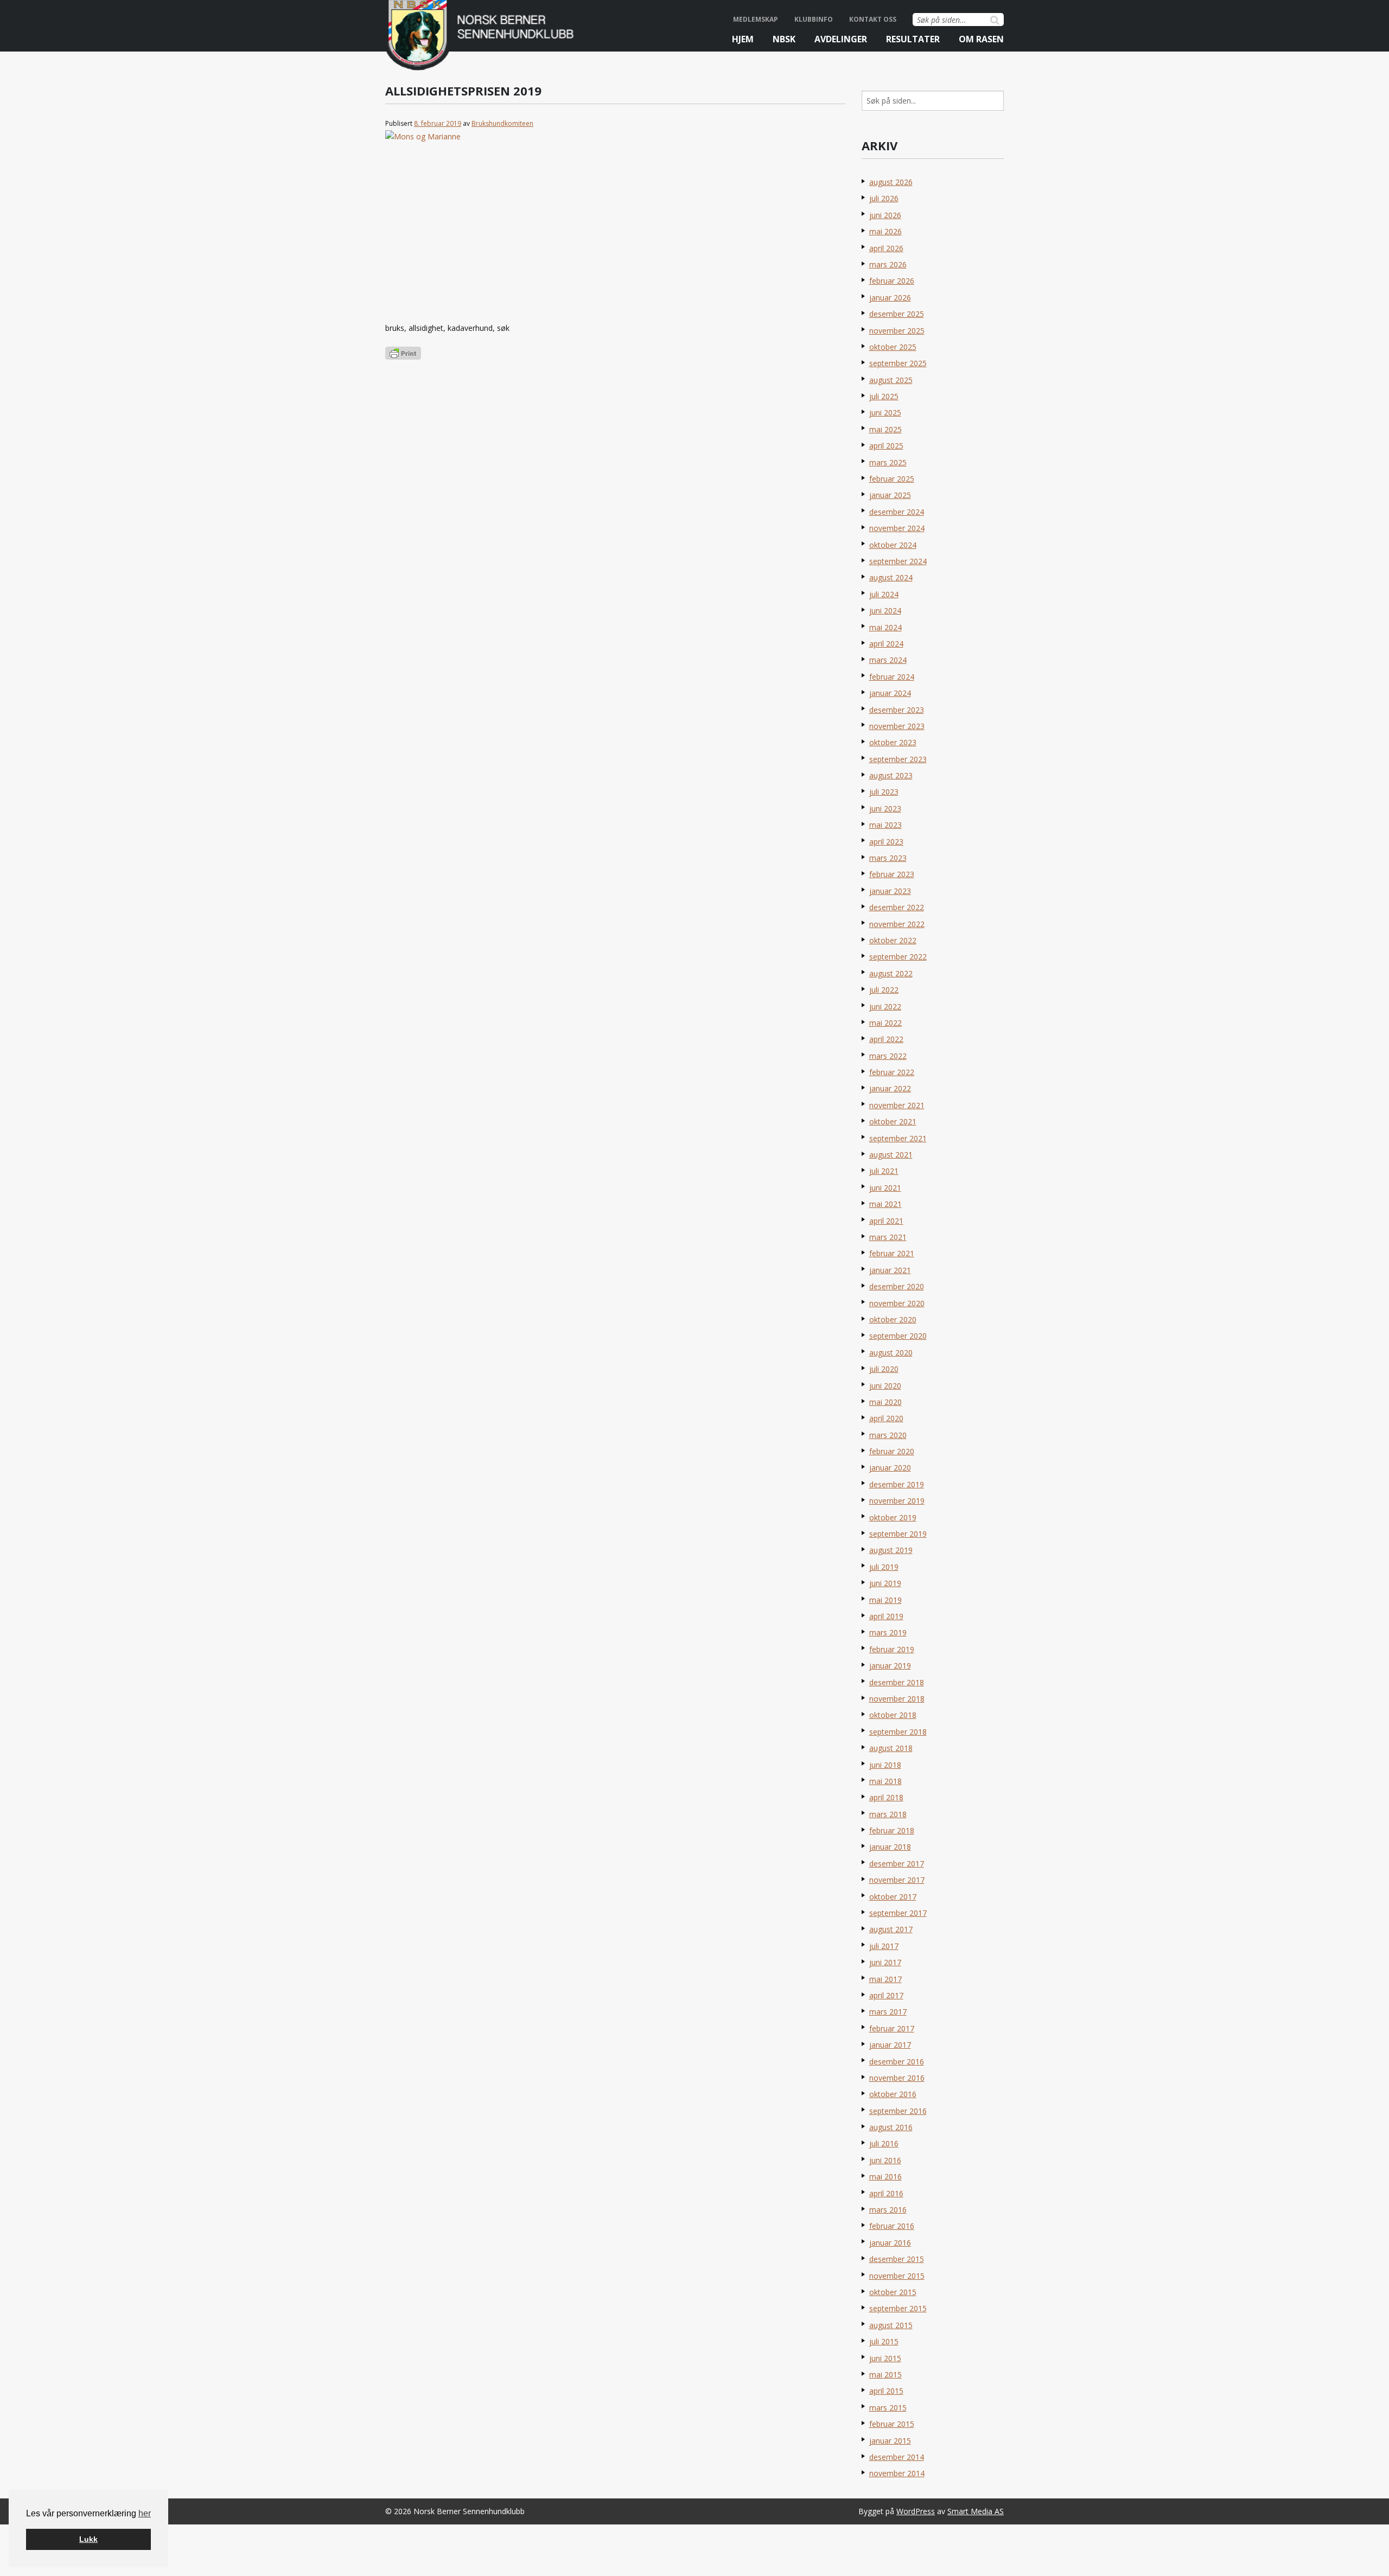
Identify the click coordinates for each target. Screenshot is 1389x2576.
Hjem (743, 39)
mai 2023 (885, 825)
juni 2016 (885, 2160)
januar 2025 (890, 495)
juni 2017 (885, 1962)
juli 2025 (884, 396)
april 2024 (886, 644)
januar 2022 (890, 1088)
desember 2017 (897, 1864)
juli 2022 (884, 990)
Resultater (913, 39)
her (145, 2513)
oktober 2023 (893, 742)
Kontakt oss (873, 19)
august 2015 (891, 2325)
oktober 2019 (893, 1517)
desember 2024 (897, 512)
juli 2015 (884, 2341)
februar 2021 (892, 1253)
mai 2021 (885, 1204)
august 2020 (891, 1353)
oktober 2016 (893, 2094)
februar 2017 (892, 2028)
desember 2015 (897, 2259)
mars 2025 (888, 462)
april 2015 (886, 2391)
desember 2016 (897, 2062)
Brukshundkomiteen (502, 123)
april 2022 (886, 1039)
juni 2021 (885, 1188)
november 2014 (897, 2473)
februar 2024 (892, 677)
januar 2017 (890, 2045)
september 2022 (898, 957)
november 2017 (897, 1880)
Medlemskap (756, 19)
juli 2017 (884, 1946)
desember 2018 (897, 1682)
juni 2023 (885, 808)
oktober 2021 (893, 1121)
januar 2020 (890, 1468)
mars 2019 (888, 1632)
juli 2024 (884, 594)
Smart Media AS (976, 2511)
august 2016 (891, 2127)
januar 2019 (890, 1666)
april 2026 (886, 248)
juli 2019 (884, 1567)
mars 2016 (888, 2210)
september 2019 (898, 1534)
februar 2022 (892, 1072)
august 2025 (891, 380)
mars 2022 (888, 1056)
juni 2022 (885, 1006)
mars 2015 (888, 2408)
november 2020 (897, 1303)
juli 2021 (884, 1171)
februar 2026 (892, 281)
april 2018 (886, 1797)
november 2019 (897, 1501)
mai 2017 (885, 1979)
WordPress (916, 2511)
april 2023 (886, 842)
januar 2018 (890, 1847)
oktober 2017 (893, 1897)
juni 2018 (885, 1765)
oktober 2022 (893, 940)
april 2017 (886, 1995)
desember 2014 (897, 2457)
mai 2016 (885, 2177)
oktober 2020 (893, 1319)
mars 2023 (888, 858)
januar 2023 (890, 891)
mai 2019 (885, 1600)
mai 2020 (885, 1402)
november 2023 (897, 726)
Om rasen (981, 39)
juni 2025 (885, 413)
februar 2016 (892, 2226)
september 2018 (898, 1732)
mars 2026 (888, 264)
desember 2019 (897, 1484)
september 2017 (898, 1913)
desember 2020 (897, 1286)
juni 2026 (885, 215)
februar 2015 (892, 2424)
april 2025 (886, 446)
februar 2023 (892, 874)
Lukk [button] (88, 2539)
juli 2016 (884, 2143)
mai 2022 (885, 1023)
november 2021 (897, 1105)
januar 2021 (890, 1270)
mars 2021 (888, 1237)
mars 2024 (888, 660)
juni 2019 (885, 1583)
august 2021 (891, 1155)
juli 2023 (884, 792)
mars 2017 (888, 2012)
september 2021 (898, 1138)
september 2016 (898, 2111)
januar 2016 (890, 2243)
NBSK (784, 39)
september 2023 (898, 759)
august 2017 (891, 1929)
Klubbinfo (814, 19)
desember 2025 (897, 314)
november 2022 (897, 924)
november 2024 (897, 528)
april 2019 (886, 1616)
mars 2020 (888, 1435)
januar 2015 (890, 2441)
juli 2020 (884, 1369)
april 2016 (886, 2193)
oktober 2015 (893, 2292)
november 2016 (897, 2078)
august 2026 (891, 182)
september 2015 (898, 2308)
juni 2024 (885, 611)
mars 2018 (888, 1814)
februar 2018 (892, 1830)
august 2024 (891, 577)
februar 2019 (892, 1649)
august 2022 (891, 973)
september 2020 (898, 1336)
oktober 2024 (893, 545)
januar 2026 (890, 298)
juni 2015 (885, 2358)
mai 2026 (885, 231)
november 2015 (897, 2276)
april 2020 (886, 1418)
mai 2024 (885, 627)
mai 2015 (885, 2374)
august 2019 (891, 1550)
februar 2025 (892, 479)
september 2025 (898, 363)
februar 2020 (892, 1451)
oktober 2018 (893, 1715)
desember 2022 (897, 907)
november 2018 (897, 1699)
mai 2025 (885, 429)
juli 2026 (884, 198)
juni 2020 (885, 1386)
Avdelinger (841, 39)
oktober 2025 (893, 347)
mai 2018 (885, 1781)
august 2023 (891, 775)
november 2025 (897, 331)
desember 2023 (897, 710)
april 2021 (886, 1221)
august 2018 (891, 1748)
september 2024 (898, 561)
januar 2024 (890, 693)
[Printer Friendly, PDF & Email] (403, 352)
